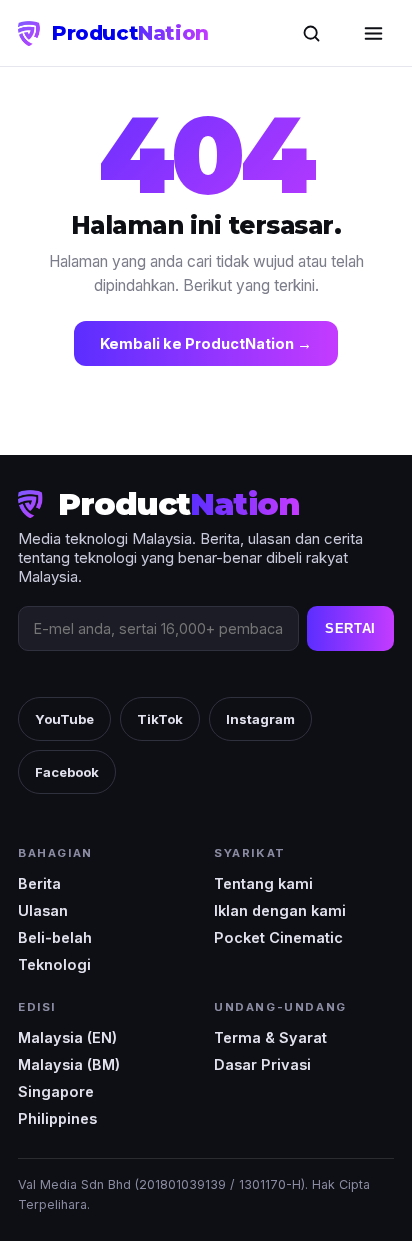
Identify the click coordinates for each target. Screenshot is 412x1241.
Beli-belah (55, 937)
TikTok (160, 719)
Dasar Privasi (262, 1064)
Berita (39, 883)
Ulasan (43, 910)
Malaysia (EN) (67, 1037)
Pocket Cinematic (278, 937)
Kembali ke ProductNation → (206, 343)
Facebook (67, 772)
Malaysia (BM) (69, 1064)
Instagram (260, 719)
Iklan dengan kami (280, 910)
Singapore (56, 1091)
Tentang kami (263, 883)
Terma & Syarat (270, 1037)
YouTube (64, 719)
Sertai (350, 628)
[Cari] (311, 33)
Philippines (57, 1118)
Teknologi (54, 964)
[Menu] (373, 33)
